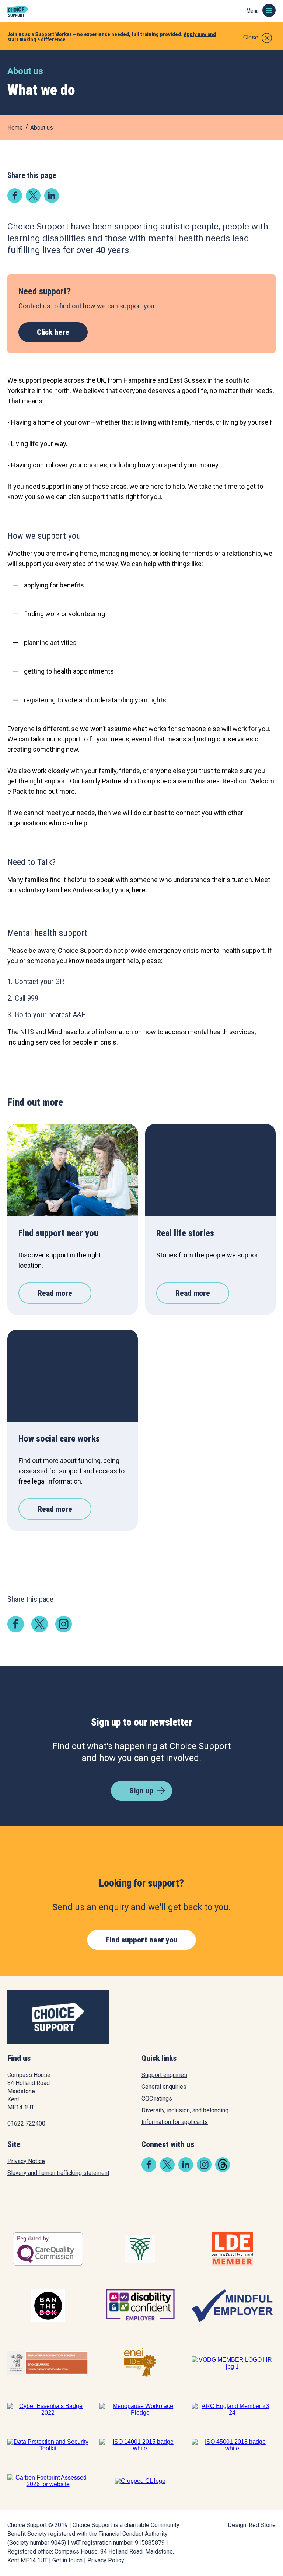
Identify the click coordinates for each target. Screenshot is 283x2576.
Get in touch (67, 2560)
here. (139, 890)
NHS (27, 1032)
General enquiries (164, 2087)
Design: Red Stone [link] (252, 2525)
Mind (55, 1032)
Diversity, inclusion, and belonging (185, 2110)
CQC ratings (157, 2098)
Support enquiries (164, 2075)
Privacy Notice (26, 2161)
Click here (53, 332)
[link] (15, 201)
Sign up (141, 1791)
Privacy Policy (106, 2560)
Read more (55, 1293)
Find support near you (142, 1940)
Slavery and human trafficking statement (58, 2173)
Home (15, 128)
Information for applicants (175, 2122)
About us (42, 128)
